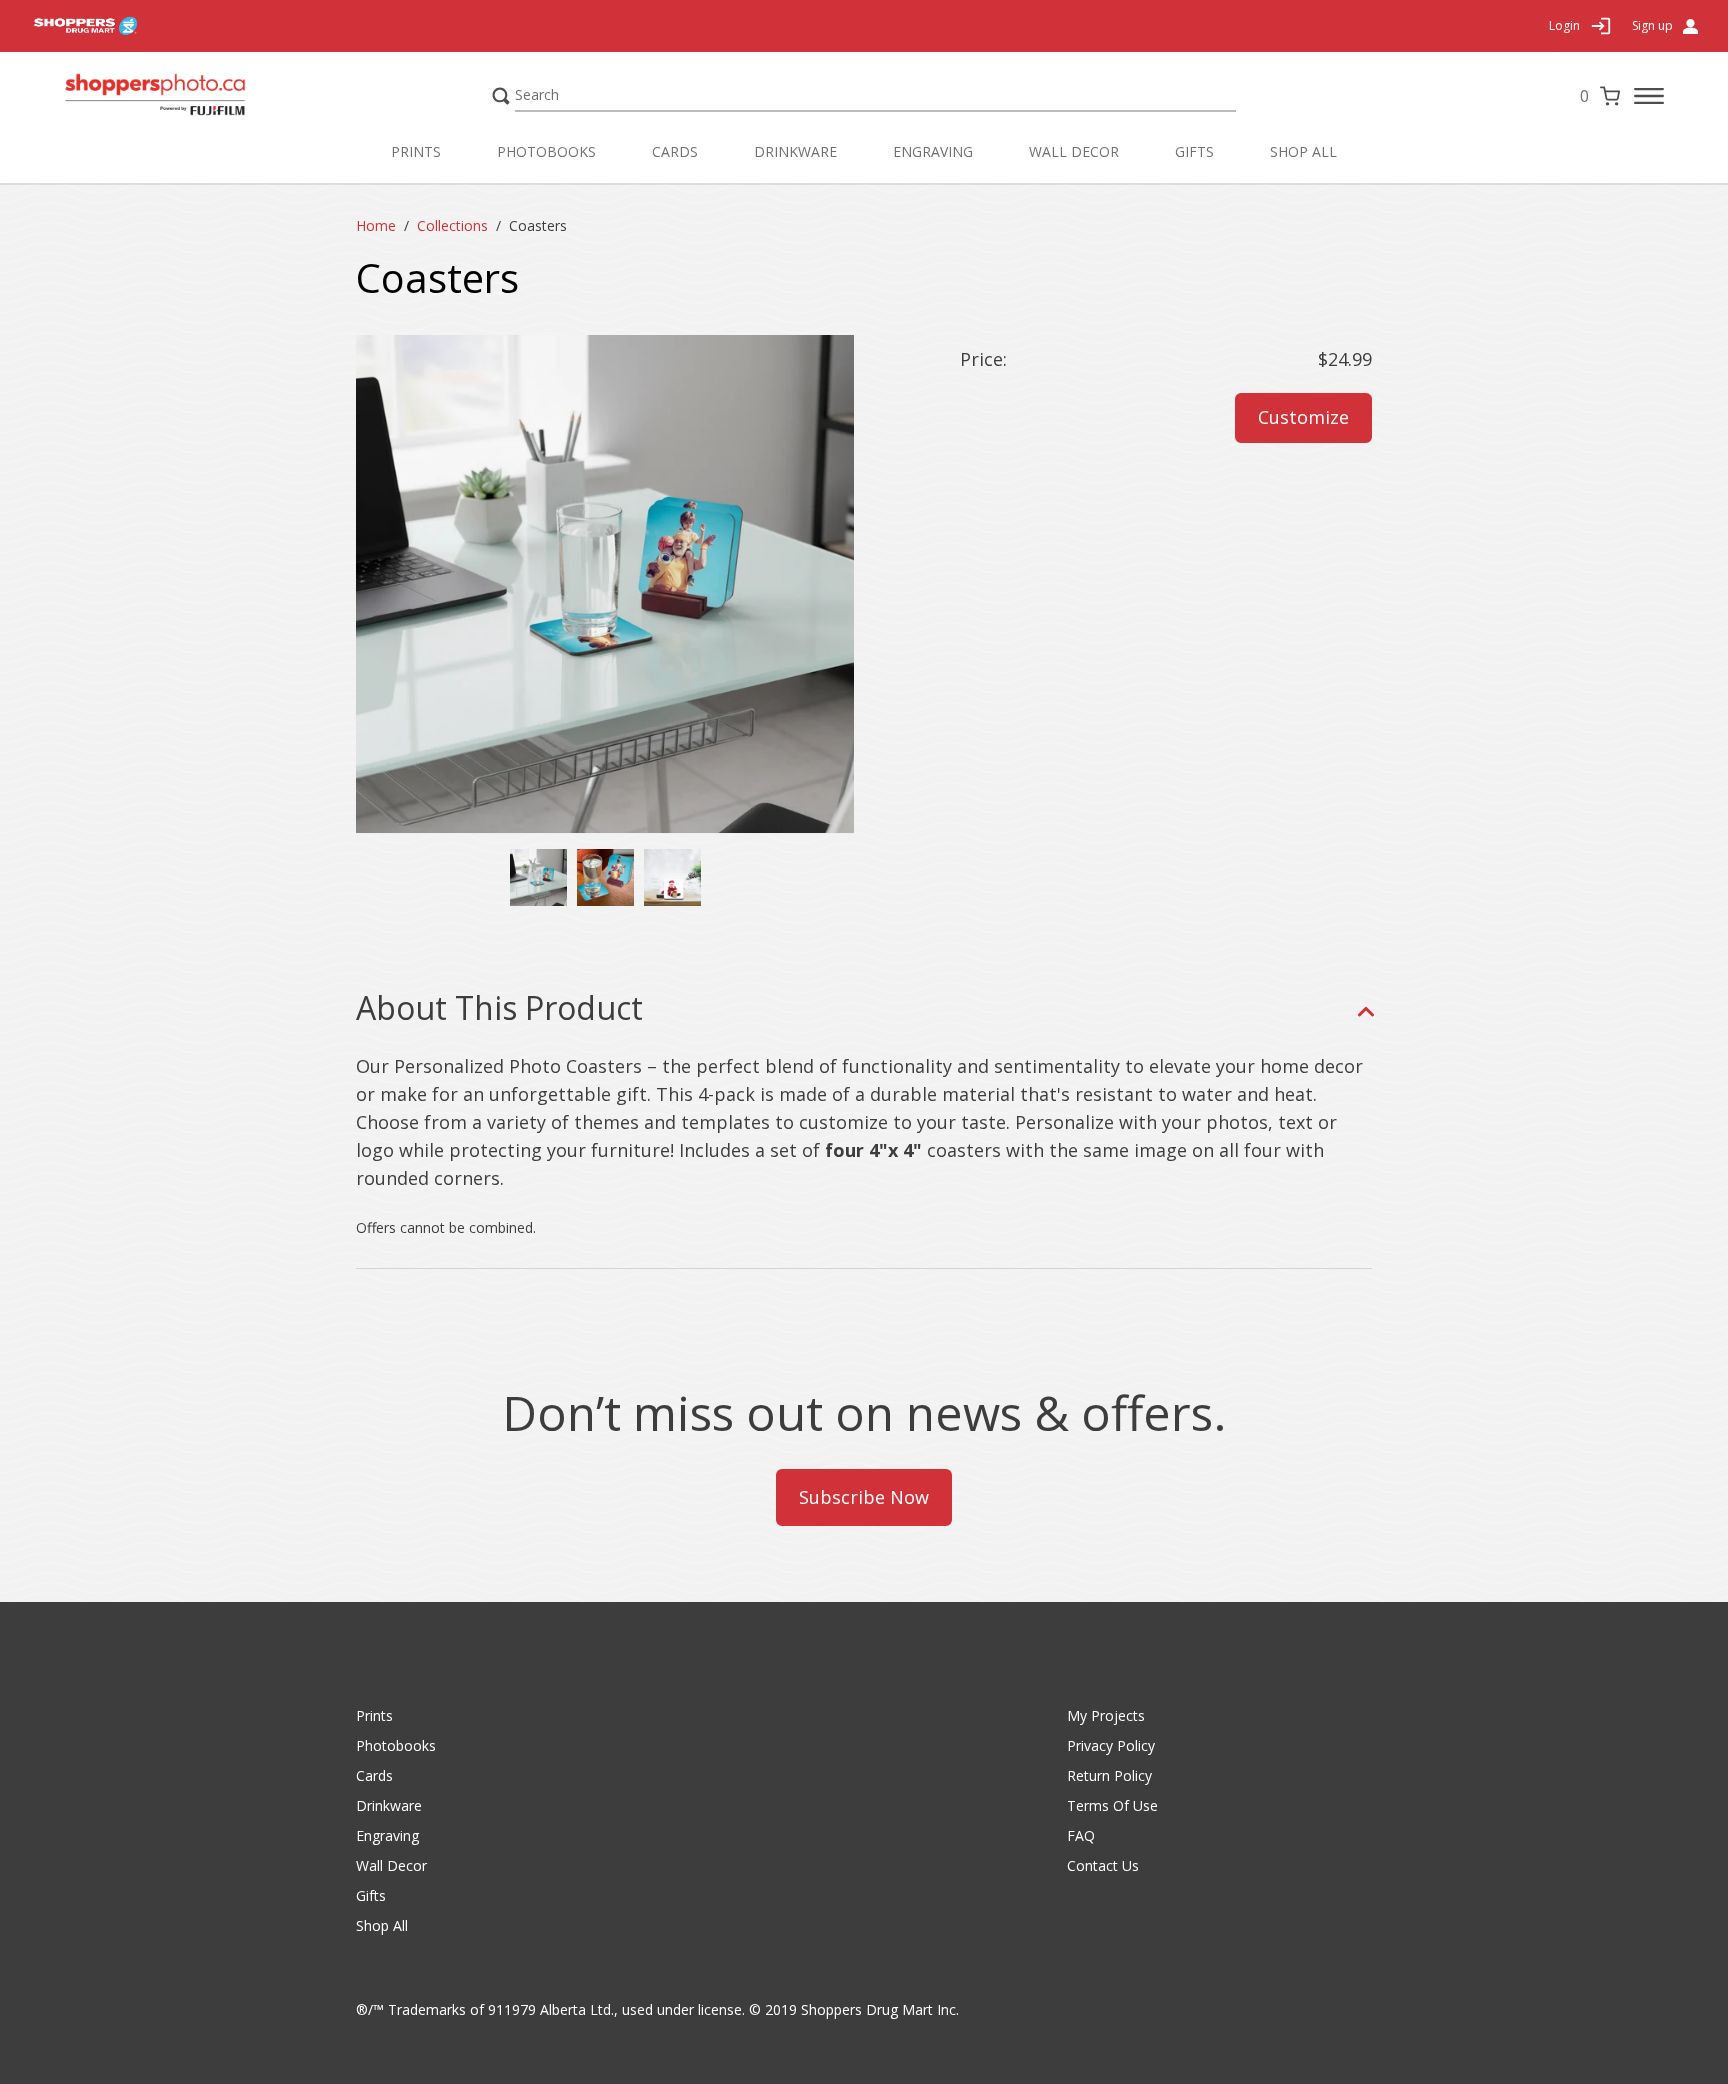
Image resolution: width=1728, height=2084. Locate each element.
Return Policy (1109, 1775)
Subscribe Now (864, 1497)
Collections (452, 225)
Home (376, 225)
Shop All (1303, 151)
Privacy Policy (1111, 1745)
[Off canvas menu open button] (1649, 96)
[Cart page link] (1610, 96)
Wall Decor (1074, 151)
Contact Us (1103, 1865)
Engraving (933, 151)
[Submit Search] (501, 96)
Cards (675, 151)
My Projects (1106, 1715)
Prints (416, 151)
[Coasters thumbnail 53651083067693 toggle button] (538, 877)
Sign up (1652, 26)
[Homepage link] (194, 95)
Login (1564, 25)
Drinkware (795, 151)
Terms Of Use (1112, 1805)
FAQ (1081, 1835)
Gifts (1194, 151)
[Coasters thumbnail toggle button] (605, 877)
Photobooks (546, 151)
